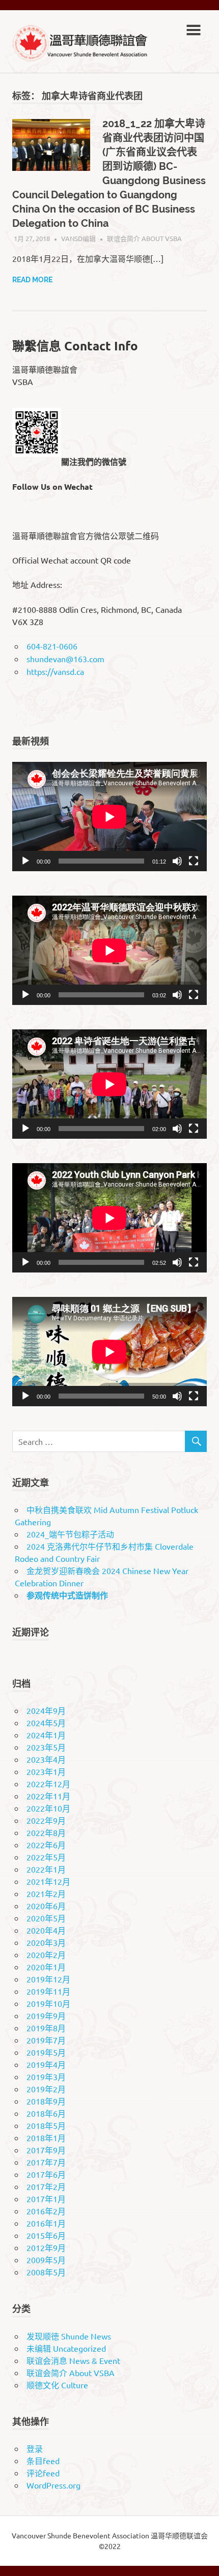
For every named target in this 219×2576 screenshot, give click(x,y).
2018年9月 (46, 2101)
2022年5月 (46, 1857)
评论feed (43, 2473)
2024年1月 (46, 1735)
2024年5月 (46, 1723)
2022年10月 (48, 1808)
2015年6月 (46, 2235)
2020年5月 (46, 1918)
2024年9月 (46, 1710)
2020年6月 (46, 1906)
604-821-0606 (52, 646)
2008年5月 (46, 2272)
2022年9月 (46, 1820)
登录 (35, 2448)
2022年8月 (46, 1832)
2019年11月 (48, 1991)
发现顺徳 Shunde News (69, 2336)
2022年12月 (48, 1784)
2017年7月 (46, 2162)
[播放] (25, 861)
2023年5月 (46, 1747)
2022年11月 (48, 1796)
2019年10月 (48, 2003)
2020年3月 (46, 1942)
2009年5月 (46, 2260)
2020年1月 (46, 1967)
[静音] (177, 861)
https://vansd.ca (55, 671)
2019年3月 (46, 2077)
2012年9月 (46, 2247)
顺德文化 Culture (57, 2385)
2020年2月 (46, 1955)
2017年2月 (46, 2186)
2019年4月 (46, 2064)
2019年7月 (46, 2040)
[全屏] (194, 861)
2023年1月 (46, 1771)
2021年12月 (48, 1881)
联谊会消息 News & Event (73, 2360)
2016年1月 (46, 2223)
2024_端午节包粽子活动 (70, 1534)
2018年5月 (46, 2125)
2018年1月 (46, 2138)
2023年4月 (46, 1759)
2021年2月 (46, 1893)
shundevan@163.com (65, 659)
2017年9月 (46, 2150)
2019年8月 (46, 2028)
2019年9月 (46, 2016)
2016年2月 (46, 2211)
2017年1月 (46, 2199)
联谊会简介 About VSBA (144, 238)
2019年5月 (46, 2052)
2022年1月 (46, 1869)
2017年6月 (46, 2174)
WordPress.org (53, 2485)
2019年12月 (48, 1979)
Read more (32, 280)
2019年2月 (46, 2089)
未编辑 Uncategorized (66, 2348)
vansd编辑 (78, 238)
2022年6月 (46, 1845)
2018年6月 (46, 2113)
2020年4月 (46, 1930)
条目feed (43, 2461)
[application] (109, 817)
